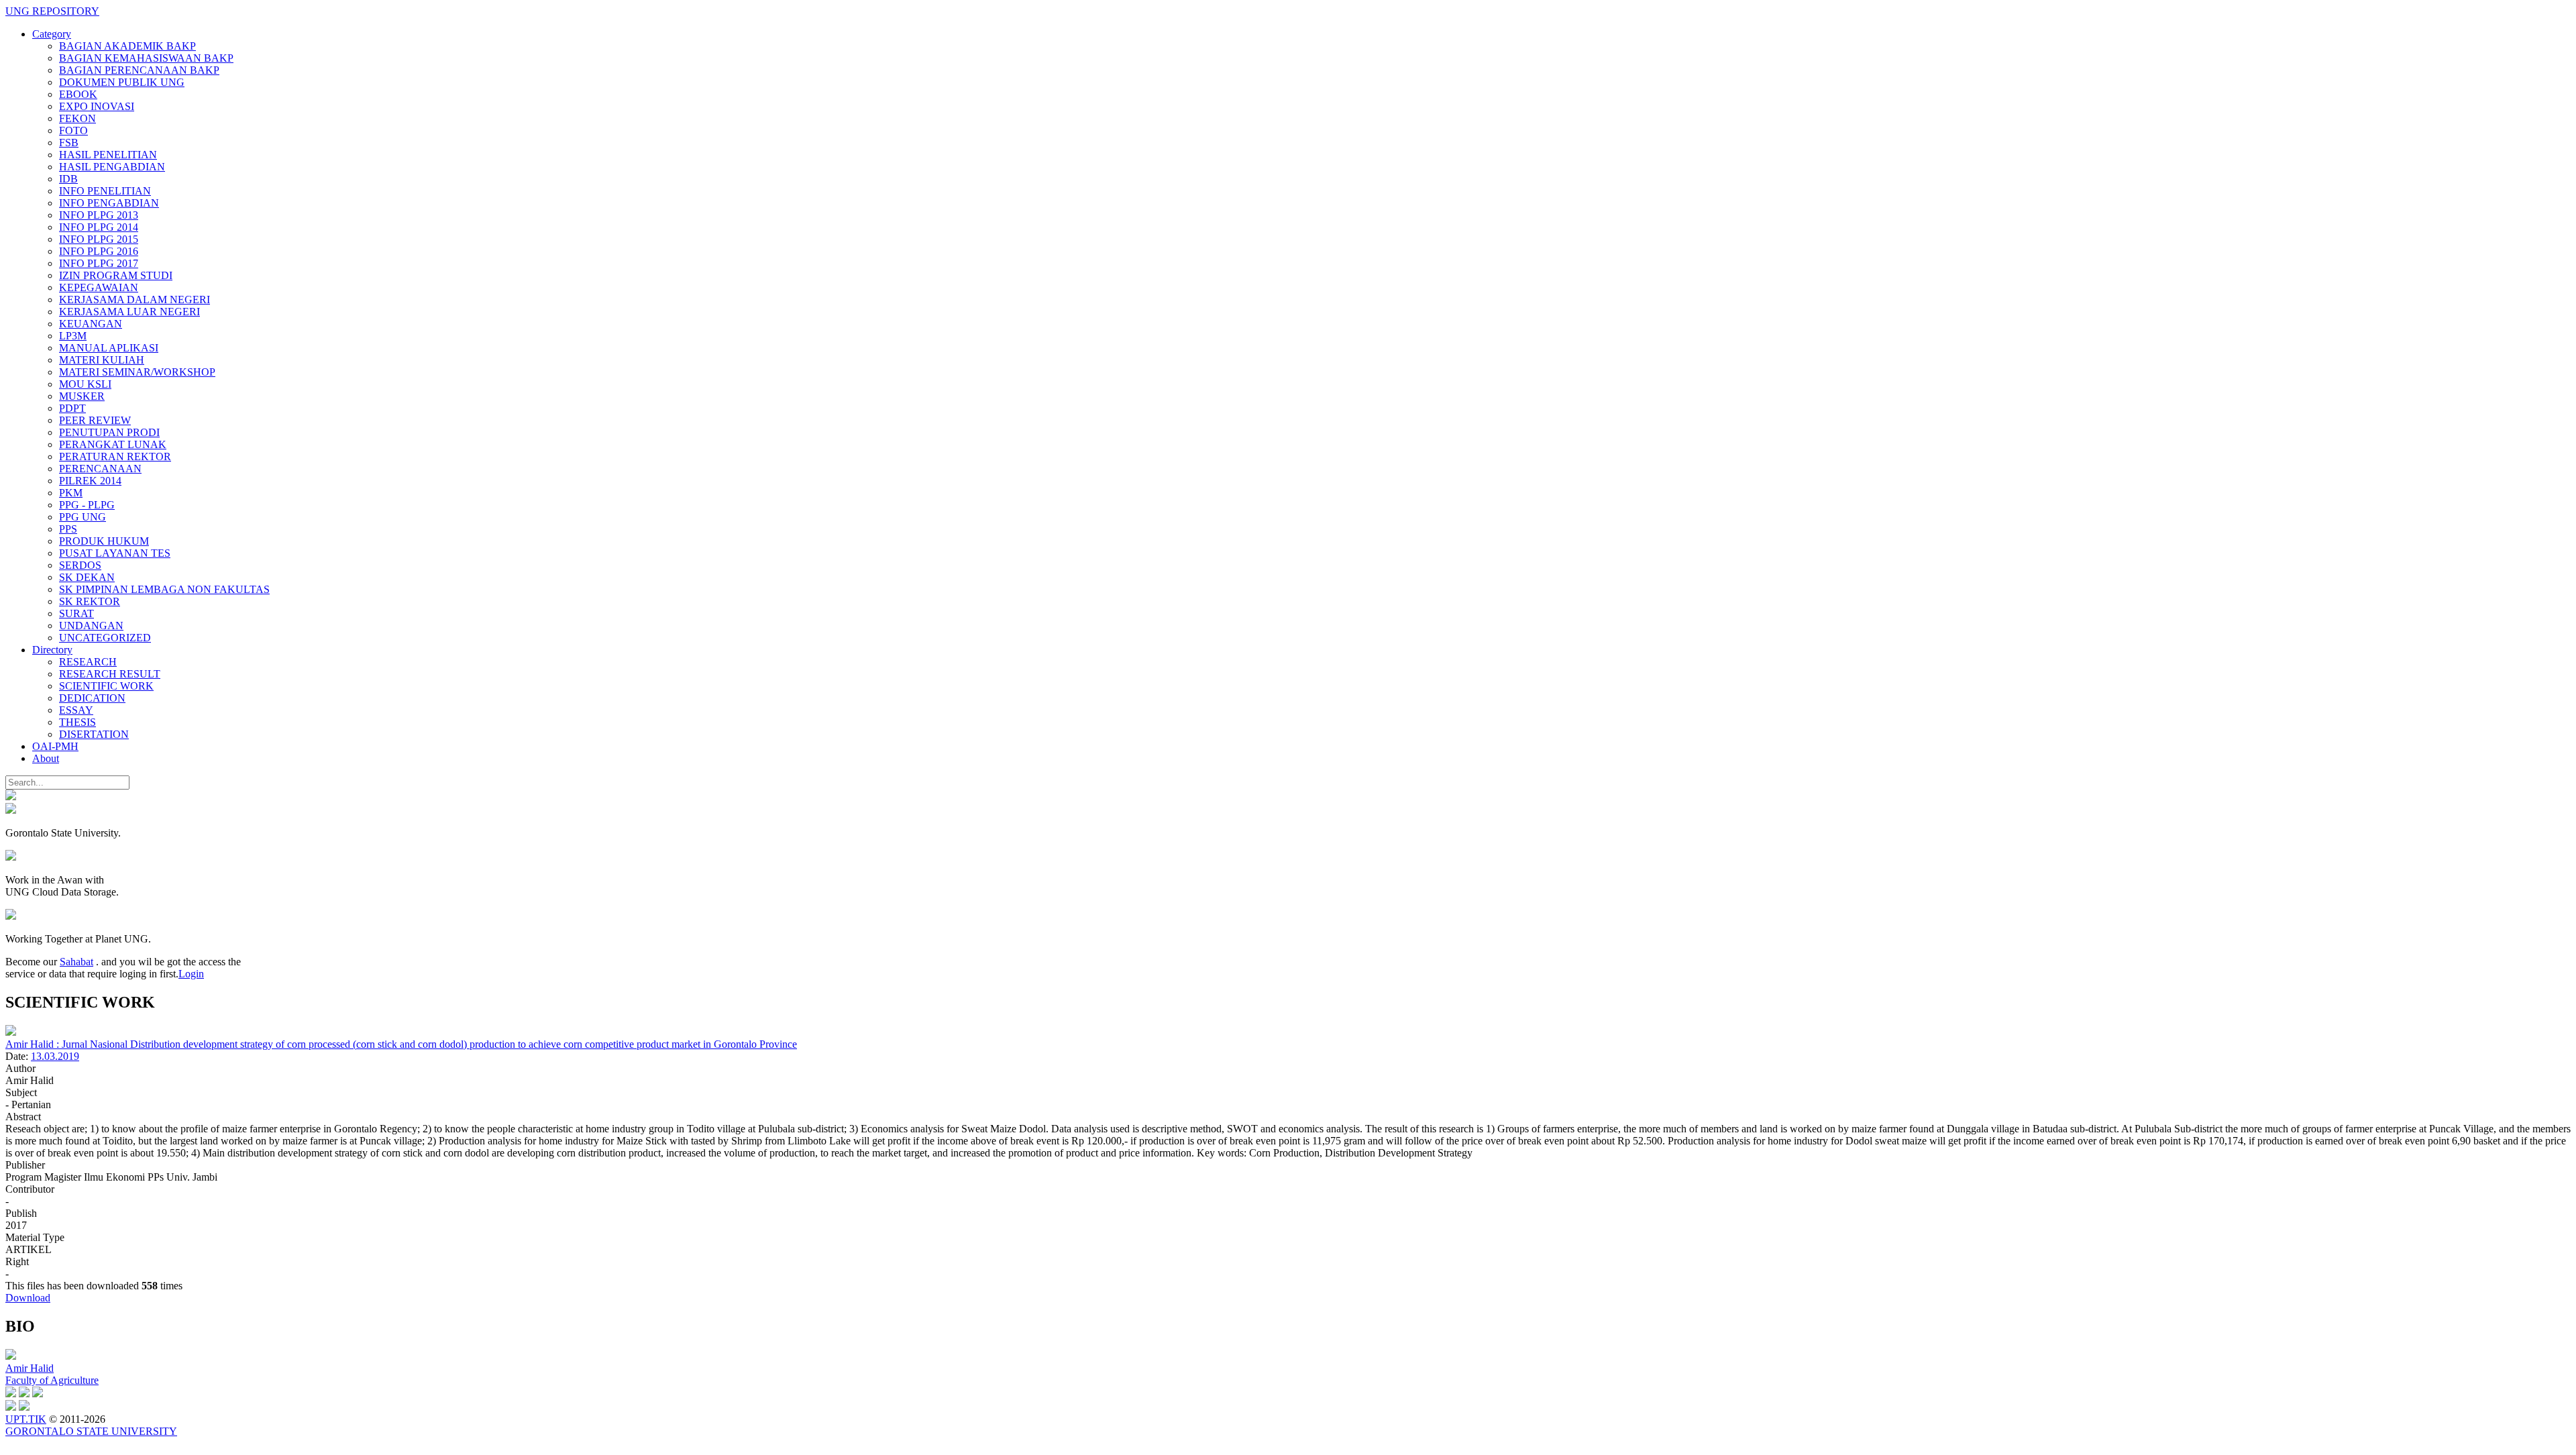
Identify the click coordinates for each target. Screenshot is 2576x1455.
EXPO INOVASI (97, 106)
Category (52, 34)
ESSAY (76, 710)
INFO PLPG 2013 (99, 215)
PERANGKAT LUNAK (113, 444)
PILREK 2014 (90, 481)
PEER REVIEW (95, 420)
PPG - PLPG (87, 505)
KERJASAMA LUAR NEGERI (129, 312)
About (46, 758)
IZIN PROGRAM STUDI (116, 275)
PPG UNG (83, 517)
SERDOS (80, 565)
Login (191, 974)
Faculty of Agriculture (52, 1380)
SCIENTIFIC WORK (106, 686)
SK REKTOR (90, 601)
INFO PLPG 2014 (99, 227)
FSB (69, 143)
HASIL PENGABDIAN (112, 167)
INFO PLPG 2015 (99, 239)
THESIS (77, 722)
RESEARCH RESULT (110, 674)
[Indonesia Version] (11, 797)
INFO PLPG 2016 (99, 251)
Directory (52, 650)
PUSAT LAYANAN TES (115, 553)
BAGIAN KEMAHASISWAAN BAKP (146, 58)
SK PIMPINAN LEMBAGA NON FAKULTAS (164, 589)
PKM (71, 493)
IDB (68, 179)
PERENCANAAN (100, 469)
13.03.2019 (55, 1056)
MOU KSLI (85, 384)
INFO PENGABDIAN (109, 203)
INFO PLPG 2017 (99, 263)
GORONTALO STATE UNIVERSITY (91, 1431)
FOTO (73, 130)
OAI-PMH (55, 746)
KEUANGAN (91, 324)
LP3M (73, 336)
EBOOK (78, 94)
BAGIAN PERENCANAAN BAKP (139, 70)
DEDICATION (92, 698)
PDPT (72, 408)
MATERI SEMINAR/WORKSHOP (137, 372)
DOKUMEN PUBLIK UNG (122, 82)
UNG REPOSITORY (52, 11)
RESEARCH (88, 662)
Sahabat (76, 962)
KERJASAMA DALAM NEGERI (135, 300)
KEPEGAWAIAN (99, 287)
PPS (68, 529)
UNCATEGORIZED (105, 638)
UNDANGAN (91, 626)
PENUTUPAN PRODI (109, 432)
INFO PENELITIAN (105, 191)
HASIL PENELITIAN (108, 155)
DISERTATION (94, 734)
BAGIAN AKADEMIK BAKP (127, 46)
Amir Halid (30, 1368)
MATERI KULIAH (102, 360)
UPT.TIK (26, 1419)
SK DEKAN (87, 577)
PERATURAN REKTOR (115, 456)
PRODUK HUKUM (104, 541)
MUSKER (82, 396)
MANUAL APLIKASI (109, 348)
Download (28, 1298)
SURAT (76, 613)
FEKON (77, 118)
